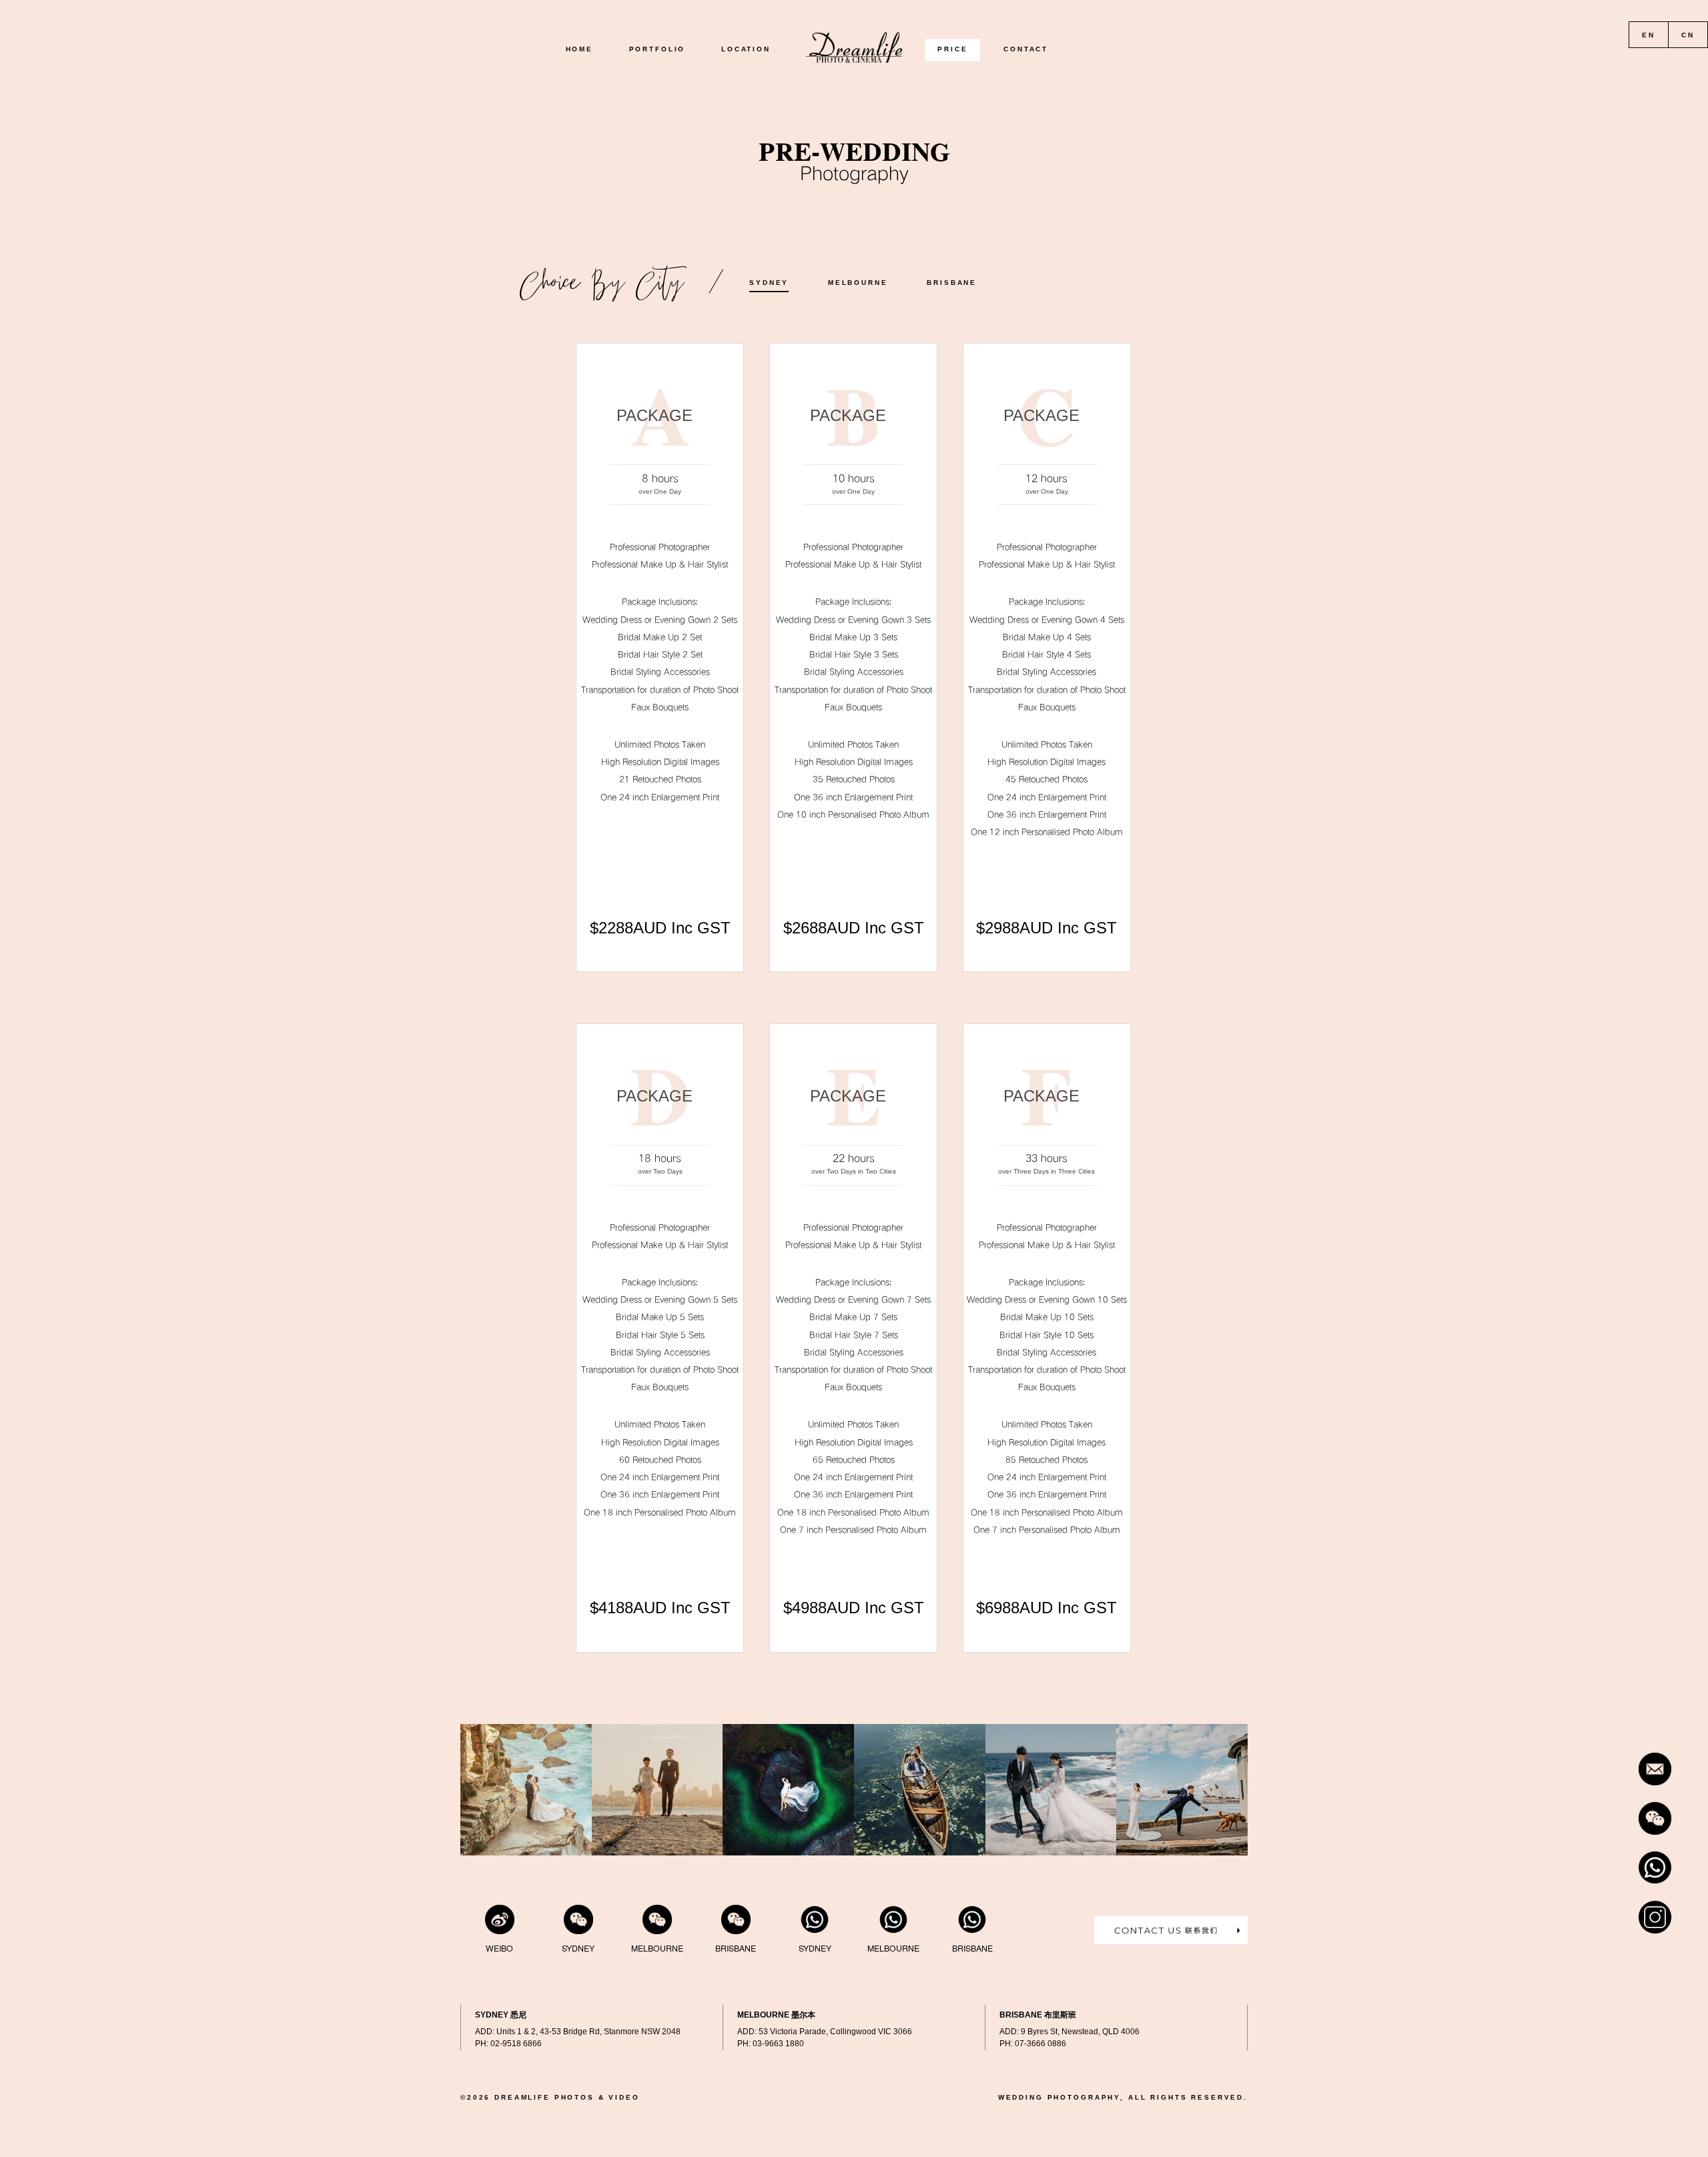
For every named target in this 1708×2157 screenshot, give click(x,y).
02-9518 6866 (516, 2044)
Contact (1026, 50)
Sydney (769, 283)
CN (1688, 35)
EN (1649, 35)
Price (952, 50)
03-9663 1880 (778, 2044)
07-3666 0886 (1040, 2044)
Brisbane (952, 283)
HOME (579, 50)
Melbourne (858, 283)
